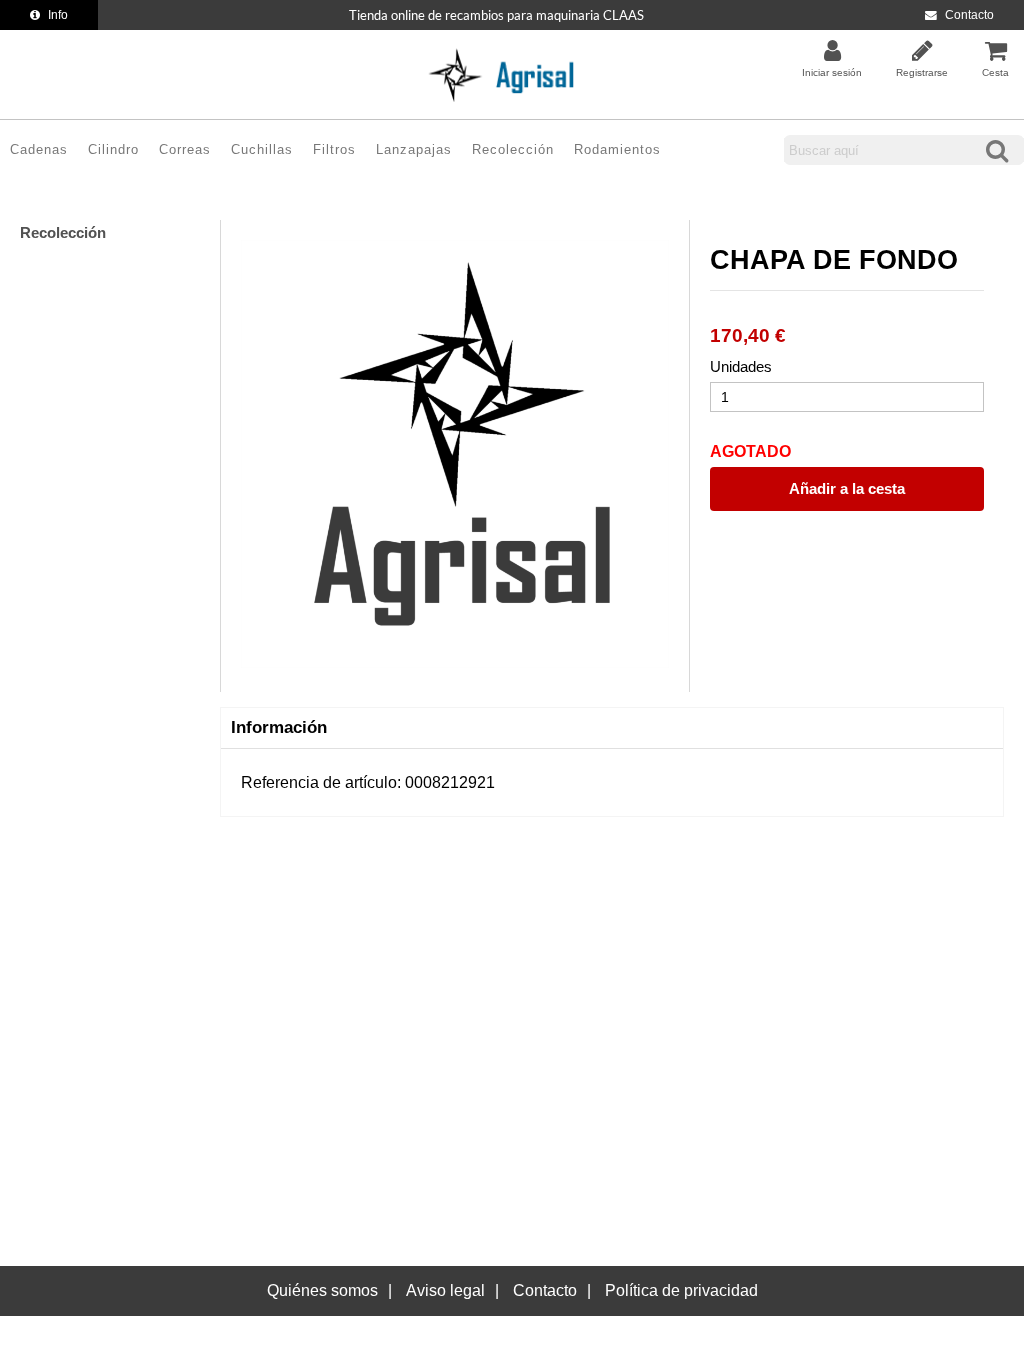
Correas (185, 149)
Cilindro (113, 149)
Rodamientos (617, 149)
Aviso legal (445, 1290)
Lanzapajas (414, 149)
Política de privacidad (681, 1290)
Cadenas (39, 149)
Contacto (969, 14)
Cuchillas (262, 149)
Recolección (513, 149)
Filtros (334, 149)
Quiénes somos (322, 1290)
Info (58, 14)
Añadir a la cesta (847, 488)
